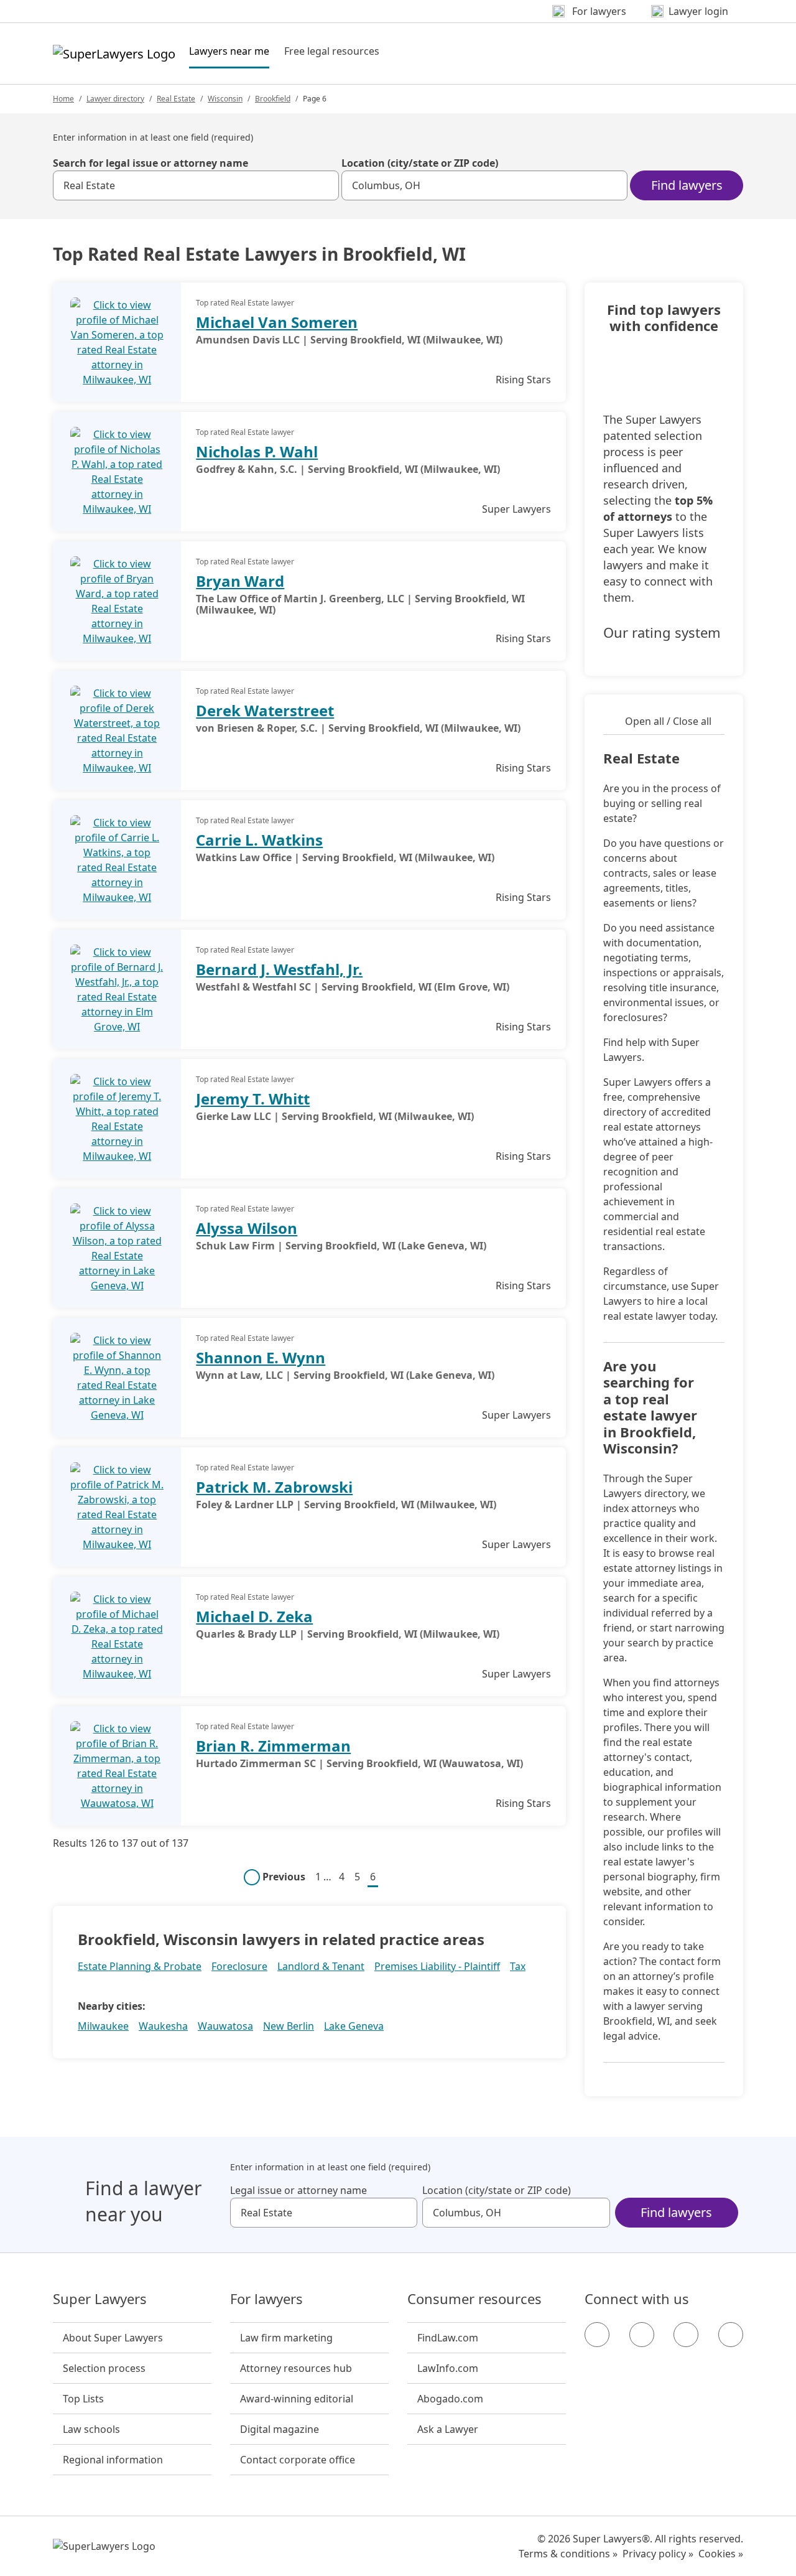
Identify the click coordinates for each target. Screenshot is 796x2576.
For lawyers (266, 2299)
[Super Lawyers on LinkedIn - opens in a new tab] (731, 2335)
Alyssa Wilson (247, 1228)
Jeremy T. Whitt (253, 1099)
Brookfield (273, 99)
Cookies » (721, 2554)
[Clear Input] (324, 185)
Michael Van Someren (277, 322)
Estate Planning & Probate (140, 1966)
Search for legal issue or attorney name (150, 163)
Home (63, 99)
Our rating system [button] (662, 633)
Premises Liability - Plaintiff (437, 1966)
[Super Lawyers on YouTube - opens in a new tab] (686, 2335)
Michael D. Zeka (254, 1616)
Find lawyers (687, 185)
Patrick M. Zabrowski (274, 1487)
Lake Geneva (354, 2026)
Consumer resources (474, 2299)
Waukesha (163, 2026)
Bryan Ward (240, 581)
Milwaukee (103, 2026)
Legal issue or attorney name (298, 2190)
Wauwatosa (225, 2026)
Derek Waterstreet (265, 710)
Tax (518, 1966)
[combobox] (196, 185)
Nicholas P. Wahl (257, 451)
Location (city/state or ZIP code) (420, 163)
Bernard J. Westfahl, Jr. (279, 969)
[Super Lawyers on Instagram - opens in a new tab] (642, 2335)
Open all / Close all (668, 721)
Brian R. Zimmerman (273, 1746)
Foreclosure (239, 1966)
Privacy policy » (658, 2554)
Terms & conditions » (568, 2554)
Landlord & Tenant (321, 1966)
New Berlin (289, 2026)
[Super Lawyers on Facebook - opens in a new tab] (597, 2335)
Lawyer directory (115, 99)
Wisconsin (225, 99)
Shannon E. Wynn (261, 1357)
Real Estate (176, 99)
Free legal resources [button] (332, 51)
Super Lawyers (100, 2299)
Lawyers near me (229, 51)
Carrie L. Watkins (259, 840)
